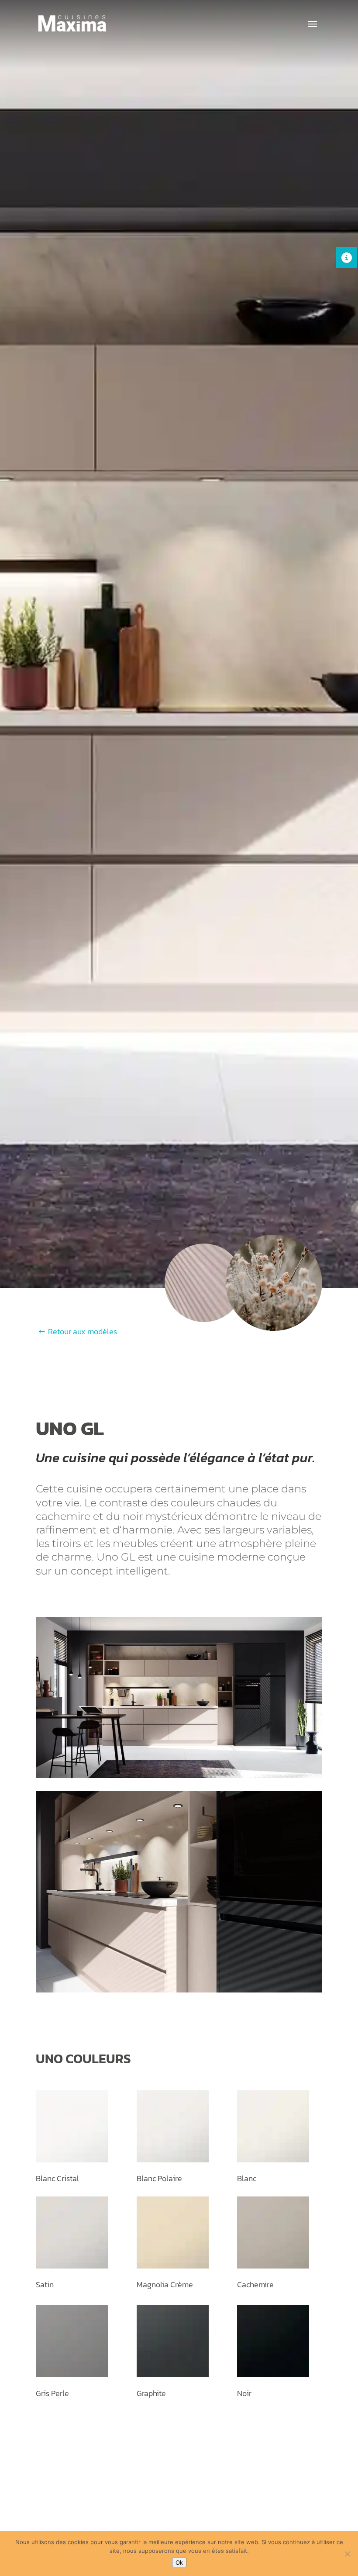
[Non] (347, 2554)
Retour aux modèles (83, 1331)
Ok (179, 2562)
